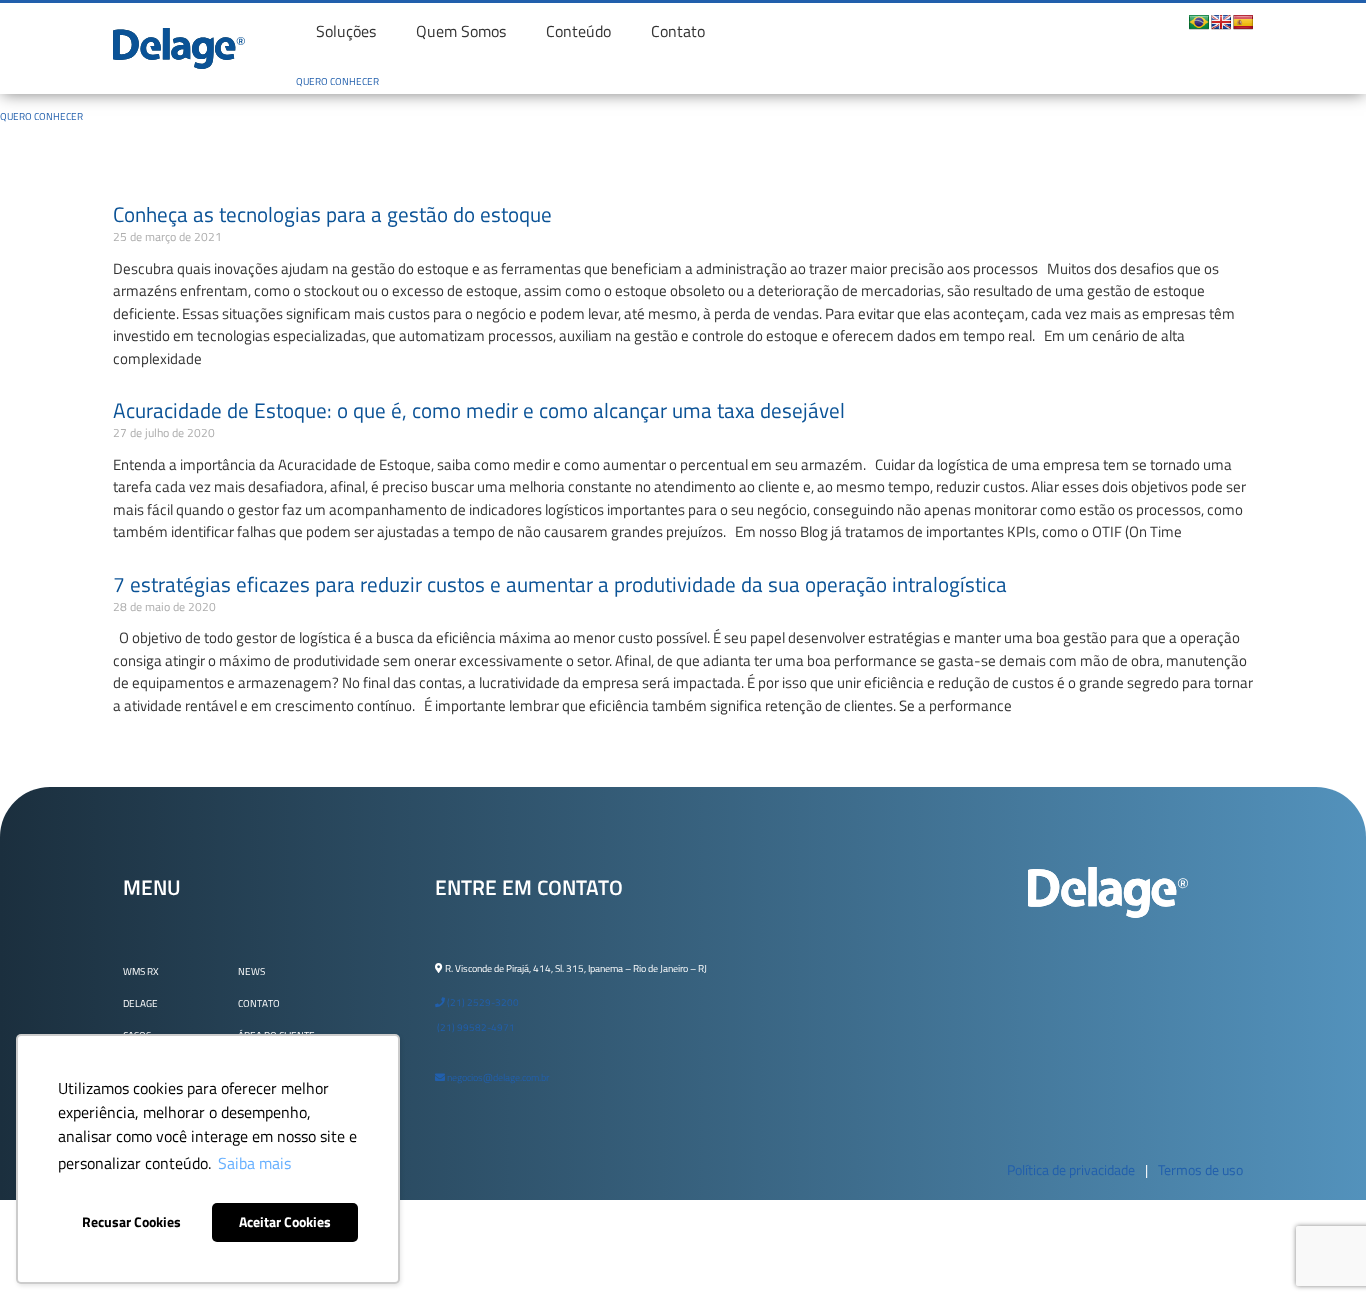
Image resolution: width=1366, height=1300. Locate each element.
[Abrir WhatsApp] (1316, 1249)
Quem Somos (461, 31)
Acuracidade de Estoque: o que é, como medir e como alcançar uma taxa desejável (479, 410)
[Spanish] (1243, 22)
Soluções (346, 31)
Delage (140, 1003)
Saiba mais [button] (254, 1163)
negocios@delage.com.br (497, 1077)
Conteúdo (578, 31)
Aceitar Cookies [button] (285, 1222)
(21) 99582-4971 (475, 1027)
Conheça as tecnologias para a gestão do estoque (332, 214)
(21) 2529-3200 (482, 1002)
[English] (1221, 22)
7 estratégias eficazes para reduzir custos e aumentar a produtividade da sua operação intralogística (560, 584)
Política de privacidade (1071, 1169)
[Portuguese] (1199, 22)
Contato (678, 31)
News (251, 971)
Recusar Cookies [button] (131, 1222)
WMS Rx (141, 971)
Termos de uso (1200, 1169)
